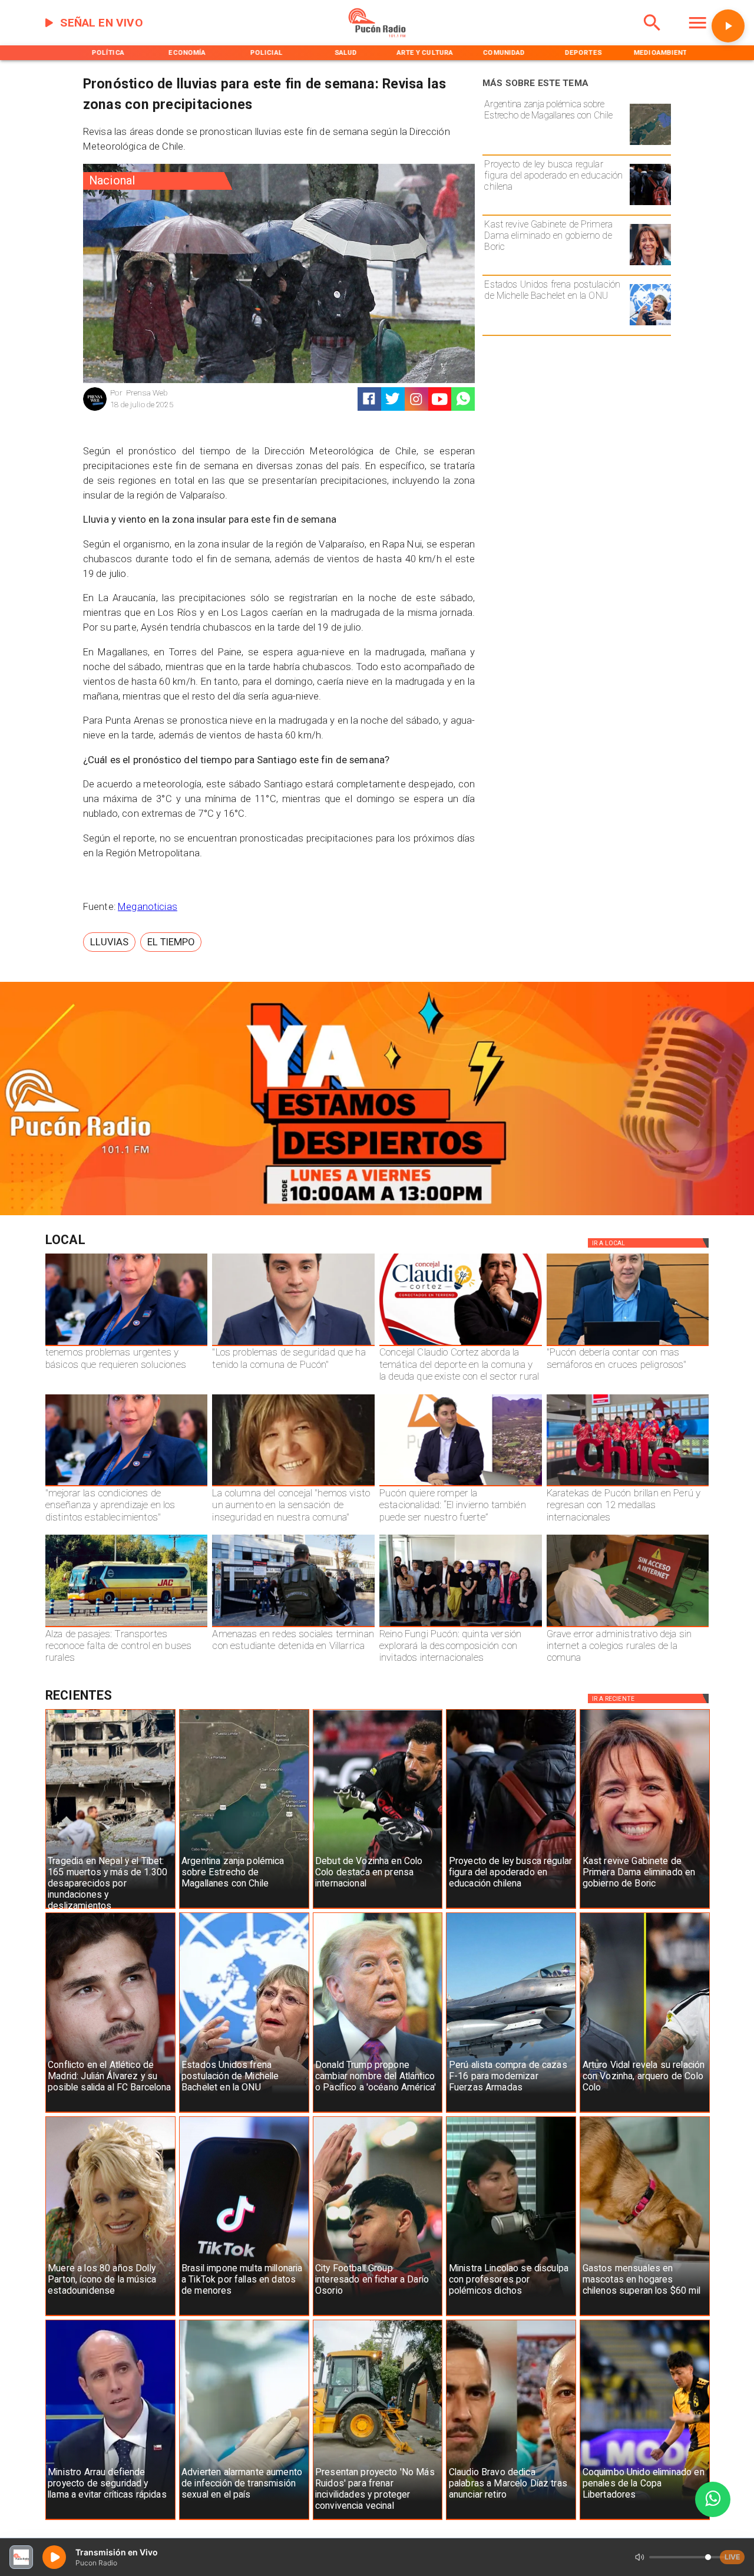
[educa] (650, 205)
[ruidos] (378, 2519)
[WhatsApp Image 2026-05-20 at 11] (293, 1486)
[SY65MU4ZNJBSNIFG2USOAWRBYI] (293, 1627)
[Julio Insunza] (628, 1345)
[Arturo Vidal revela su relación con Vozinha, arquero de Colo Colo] (645, 2112)
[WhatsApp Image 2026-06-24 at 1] (293, 1345)
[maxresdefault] (461, 1486)
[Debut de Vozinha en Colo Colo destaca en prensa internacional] (378, 1908)
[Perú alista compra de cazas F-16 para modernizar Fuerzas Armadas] (511, 2112)
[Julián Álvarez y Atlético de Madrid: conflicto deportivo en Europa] (110, 2112)
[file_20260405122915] (127, 1627)
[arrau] (110, 2519)
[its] (244, 2519)
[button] (109, 942)
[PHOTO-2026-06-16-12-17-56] (461, 1345)
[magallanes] (650, 144)
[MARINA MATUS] (127, 1345)
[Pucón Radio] (652, 35)
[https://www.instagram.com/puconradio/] (416, 399)
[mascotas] (645, 2316)
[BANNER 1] (377, 1213)
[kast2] (650, 265)
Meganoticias (148, 907)
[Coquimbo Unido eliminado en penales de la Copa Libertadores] (645, 2519)
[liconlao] (511, 2316)
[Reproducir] (728, 26)
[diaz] (511, 2519)
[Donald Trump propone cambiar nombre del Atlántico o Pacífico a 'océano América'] (378, 2112)
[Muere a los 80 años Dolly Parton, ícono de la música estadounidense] (110, 2316)
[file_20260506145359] (628, 1486)
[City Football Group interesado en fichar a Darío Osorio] (378, 2316)
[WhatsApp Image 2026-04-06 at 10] (461, 1627)
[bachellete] (650, 325)
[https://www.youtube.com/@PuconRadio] (440, 399)
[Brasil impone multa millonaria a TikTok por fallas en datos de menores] (244, 2316)
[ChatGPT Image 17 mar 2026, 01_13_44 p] (628, 1627)
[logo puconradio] (377, 35)
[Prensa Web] (95, 409)
